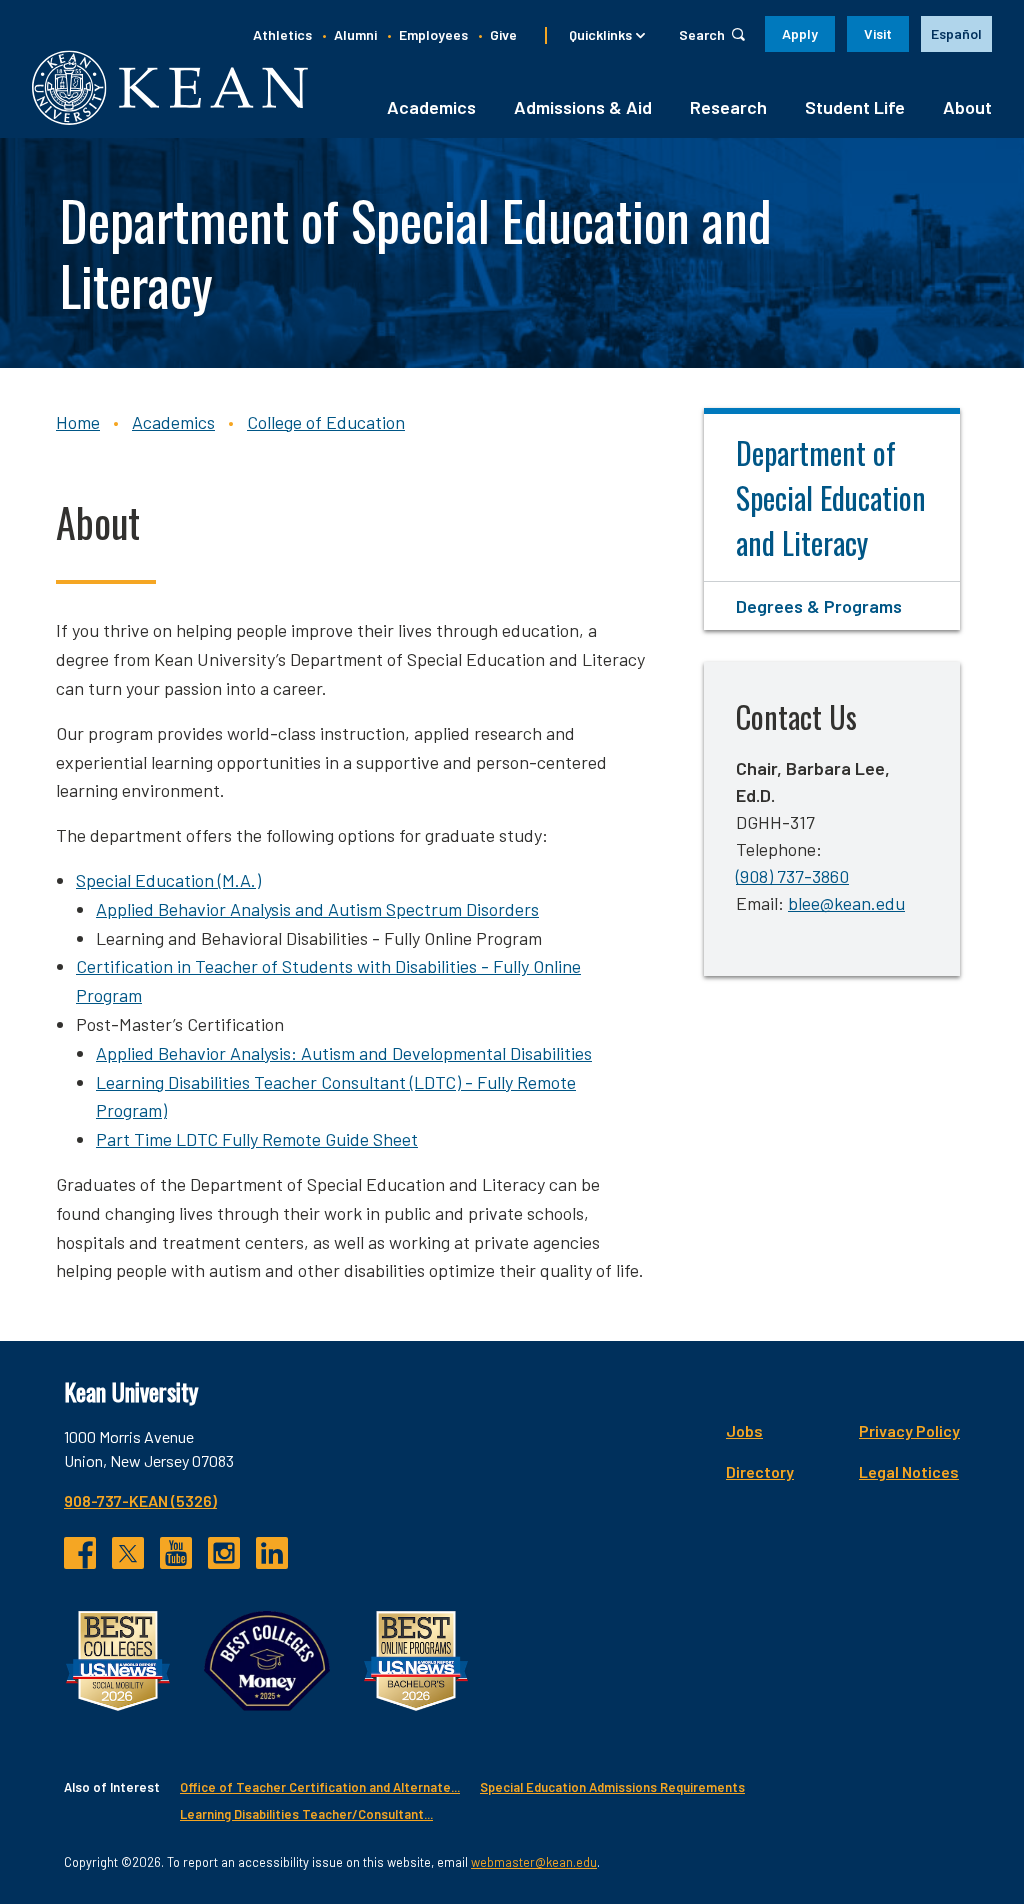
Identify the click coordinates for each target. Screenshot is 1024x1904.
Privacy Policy (909, 1430)
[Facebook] (80, 1553)
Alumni (355, 34)
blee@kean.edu (846, 903)
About (967, 107)
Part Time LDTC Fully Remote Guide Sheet (257, 1139)
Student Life (855, 107)
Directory (760, 1471)
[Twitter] (128, 1553)
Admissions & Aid (583, 107)
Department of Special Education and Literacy (831, 497)
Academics (431, 107)
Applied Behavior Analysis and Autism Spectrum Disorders (317, 909)
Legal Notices (909, 1471)
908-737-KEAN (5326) (140, 1500)
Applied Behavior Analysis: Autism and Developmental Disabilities (344, 1053)
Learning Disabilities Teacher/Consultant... (306, 1814)
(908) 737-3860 (792, 876)
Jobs (744, 1430)
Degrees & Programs (819, 606)
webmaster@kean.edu (534, 1862)
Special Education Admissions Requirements (612, 1787)
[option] (956, 34)
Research (728, 107)
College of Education (326, 422)
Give (503, 34)
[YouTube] (176, 1553)
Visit (878, 33)
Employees (433, 34)
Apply (800, 33)
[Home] (170, 87)
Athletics (282, 34)
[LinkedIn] (272, 1553)
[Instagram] (224, 1553)
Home (78, 422)
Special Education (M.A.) (168, 880)
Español (956, 33)
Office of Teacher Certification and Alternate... (320, 1787)
